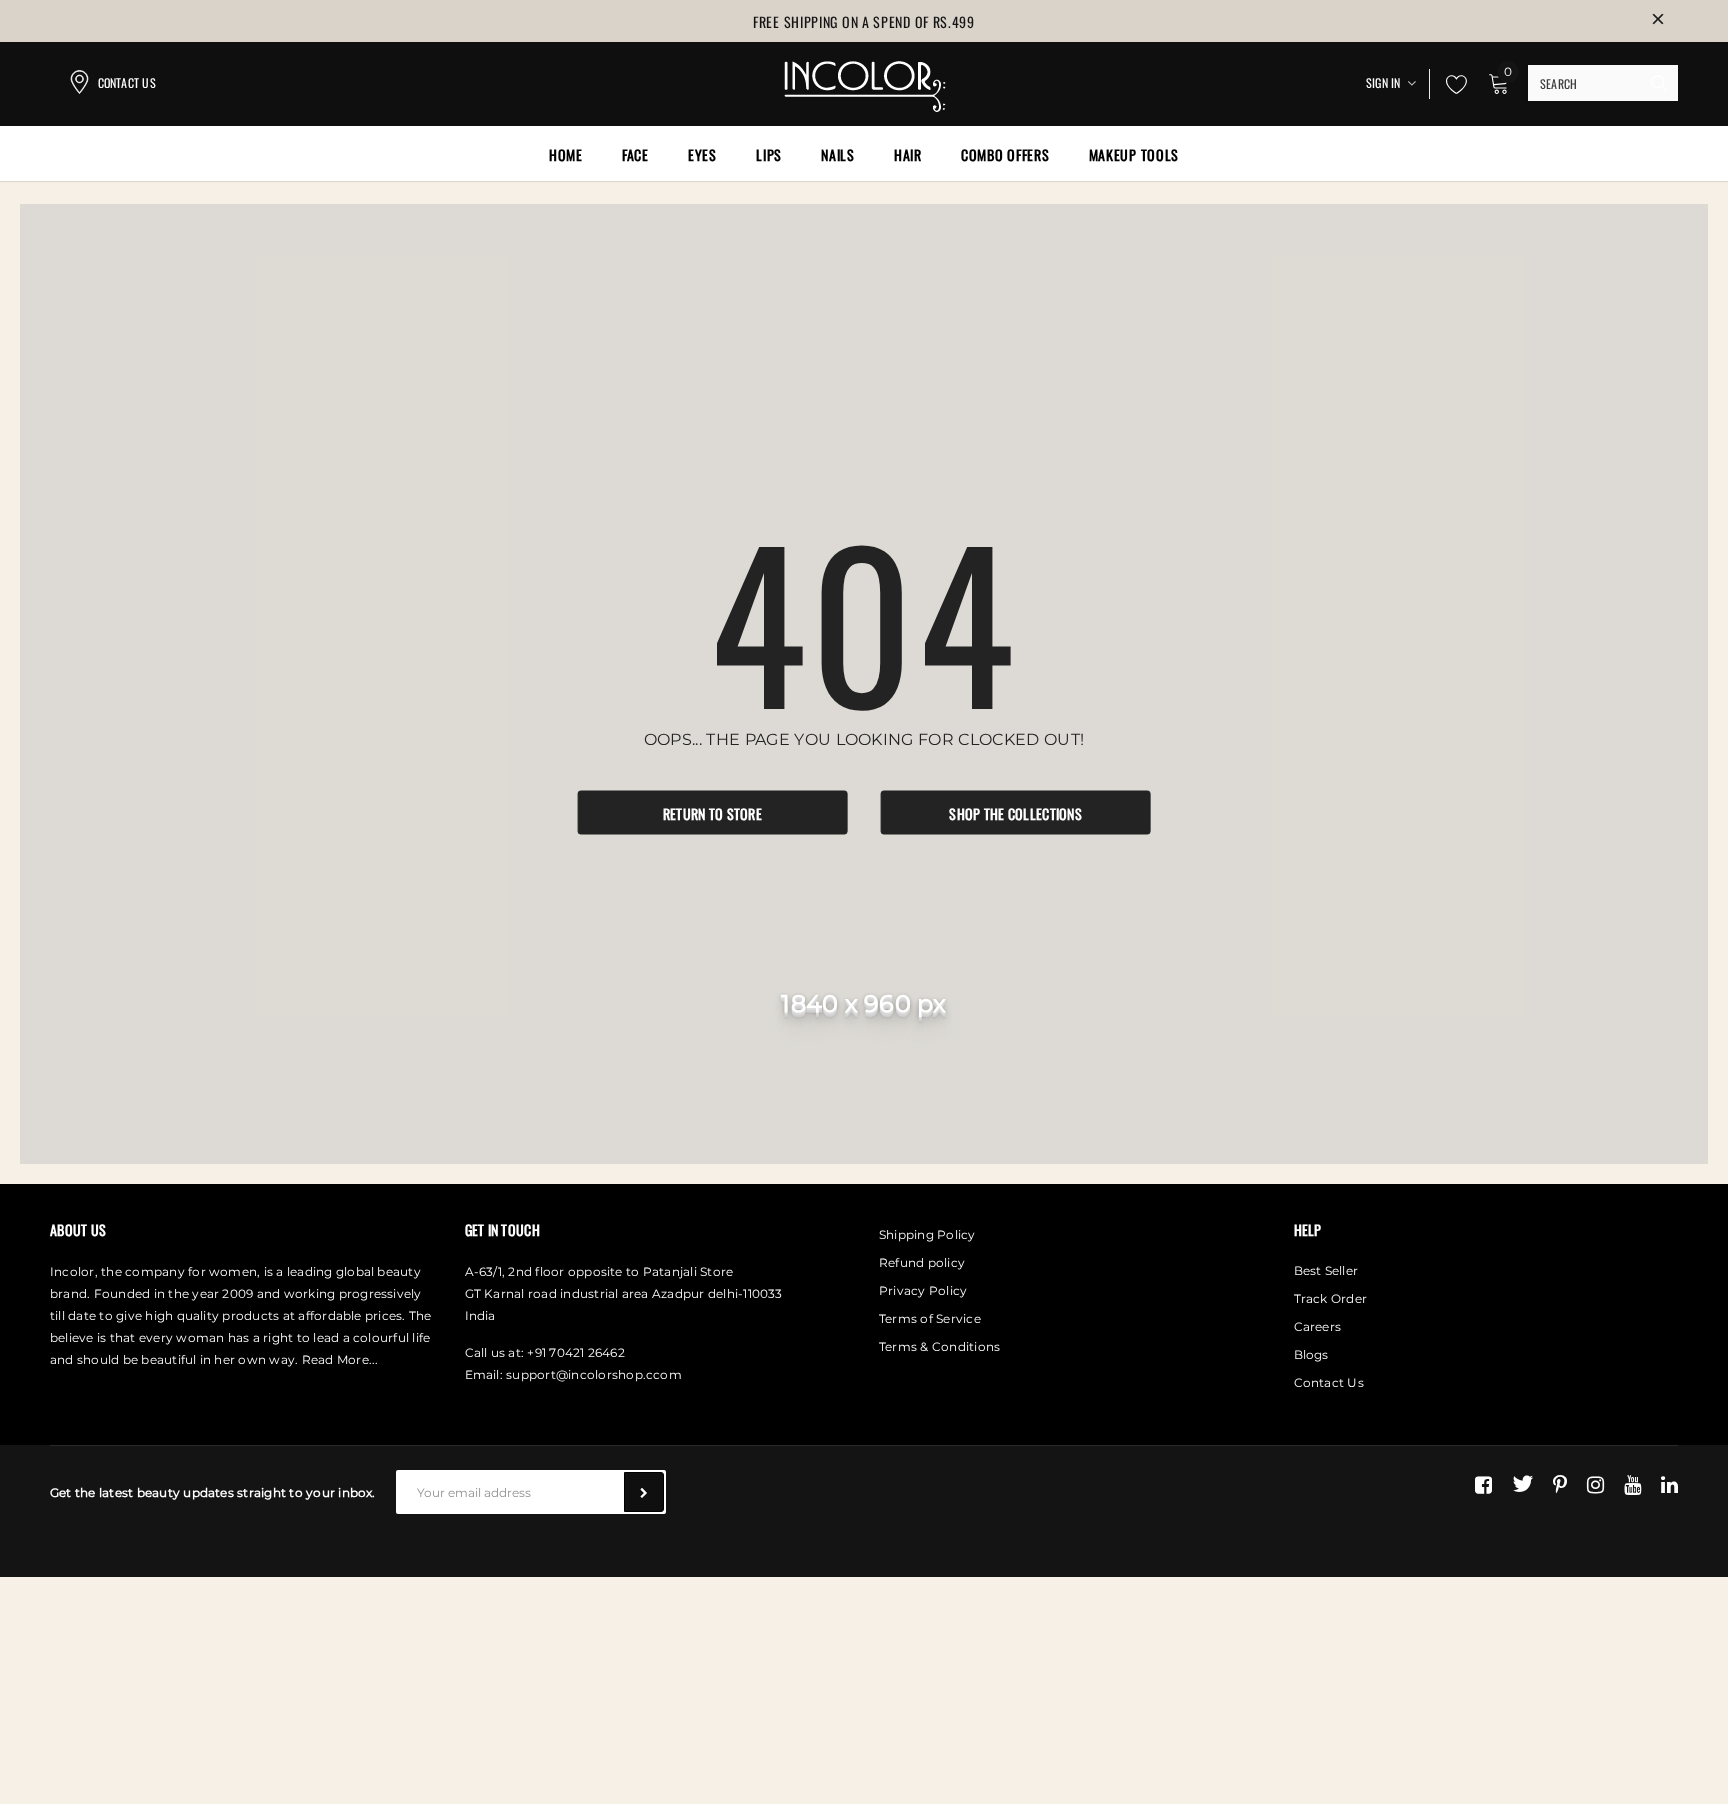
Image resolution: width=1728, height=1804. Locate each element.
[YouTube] (1632, 1484)
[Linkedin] (1669, 1484)
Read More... (340, 1359)
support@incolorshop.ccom (594, 1374)
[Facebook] (1483, 1484)
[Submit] (644, 1492)
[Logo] (864, 81)
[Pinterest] (1560, 1484)
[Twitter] (1522, 1484)
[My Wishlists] (1451, 84)
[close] (1658, 21)
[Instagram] (1595, 1484)
